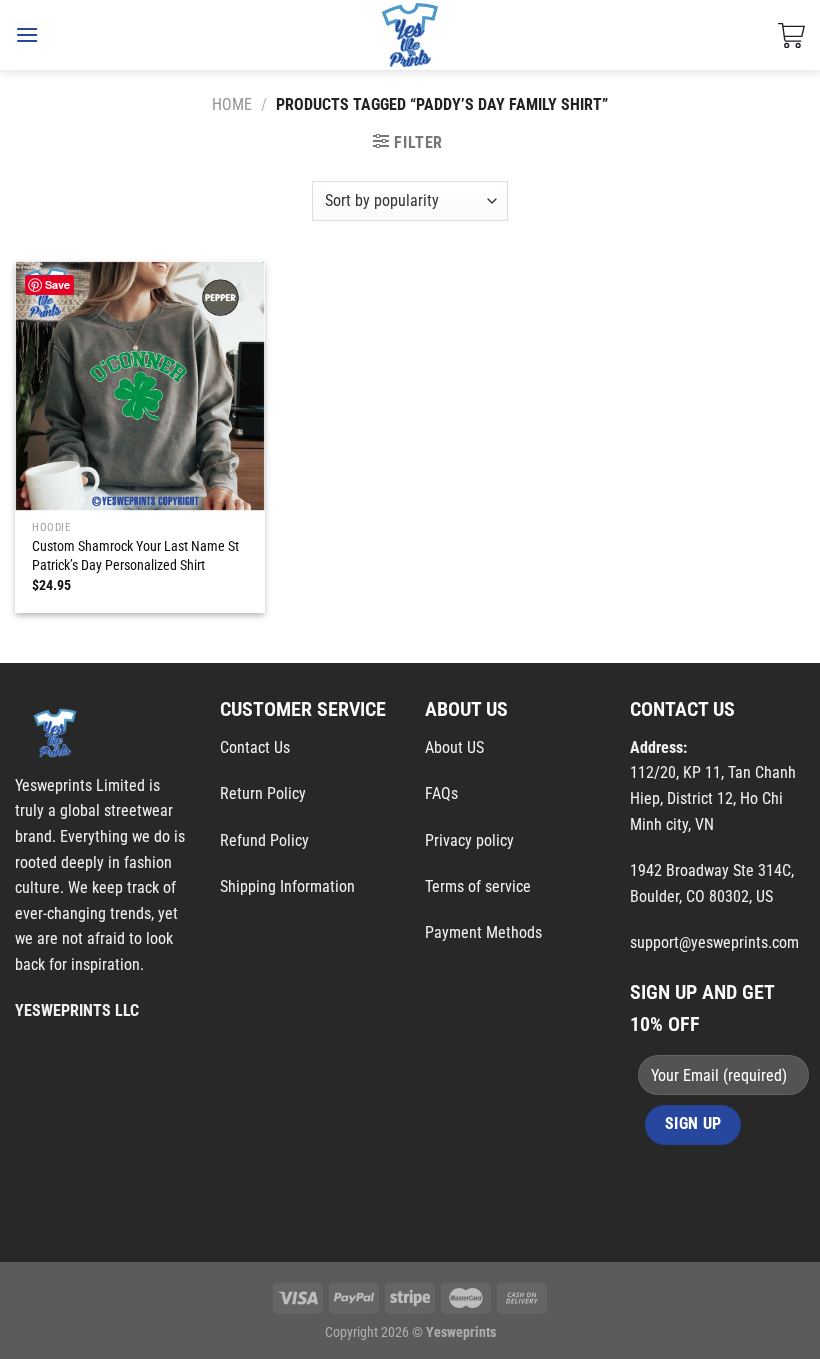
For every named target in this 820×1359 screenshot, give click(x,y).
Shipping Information (287, 886)
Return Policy (263, 793)
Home (232, 104)
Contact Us (255, 747)
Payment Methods (483, 932)
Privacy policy (469, 840)
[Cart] (791, 35)
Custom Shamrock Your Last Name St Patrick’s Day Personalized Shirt (135, 556)
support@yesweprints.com (714, 942)
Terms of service (478, 886)
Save (57, 284)
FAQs (441, 793)
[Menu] (27, 34)
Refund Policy (264, 840)
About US (454, 747)
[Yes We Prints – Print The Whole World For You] (410, 35)
